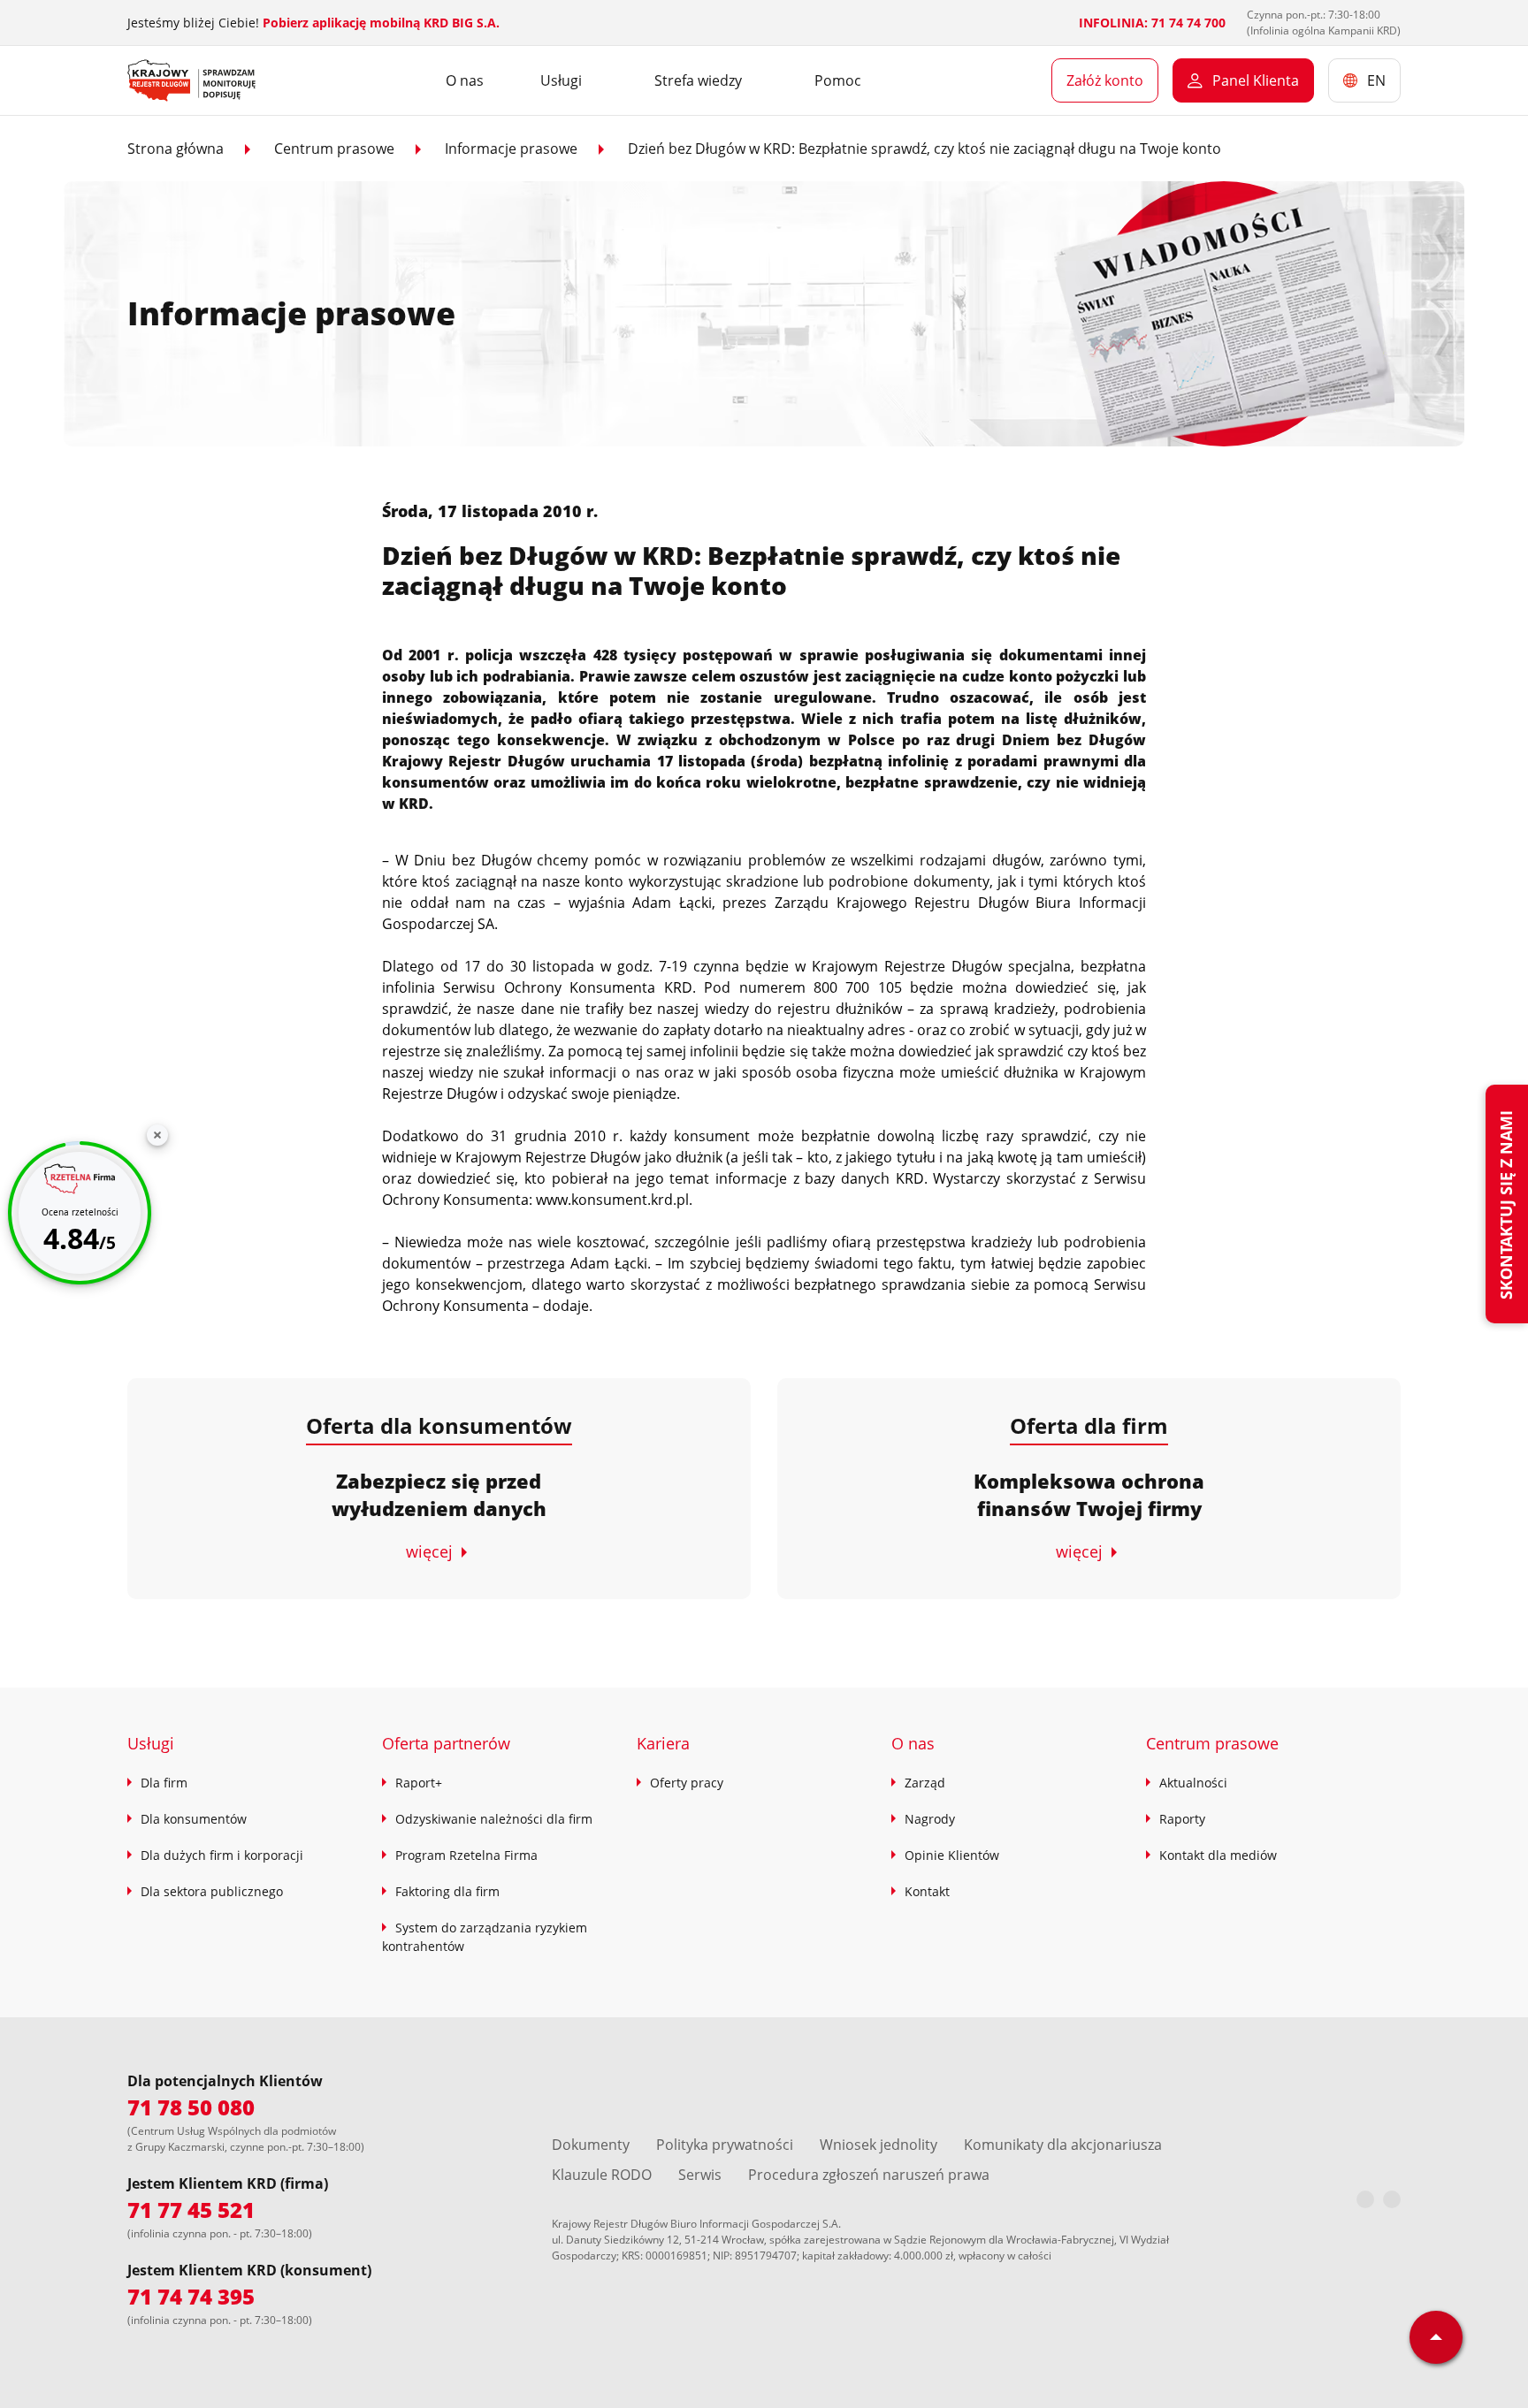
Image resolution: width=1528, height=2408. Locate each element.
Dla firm (164, 1783)
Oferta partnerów (446, 1743)
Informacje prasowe (511, 149)
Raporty (1182, 1819)
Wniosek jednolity (879, 2145)
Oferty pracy (687, 1783)
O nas (465, 80)
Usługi (151, 1743)
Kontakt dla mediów (1218, 1855)
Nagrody (930, 1819)
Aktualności (1193, 1783)
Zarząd (925, 1783)
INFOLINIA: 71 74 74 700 (1152, 23)
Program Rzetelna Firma (466, 1855)
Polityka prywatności (725, 2145)
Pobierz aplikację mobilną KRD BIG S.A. (381, 23)
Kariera (663, 1743)
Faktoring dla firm (447, 1891)
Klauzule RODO (602, 2175)
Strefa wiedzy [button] (698, 80)
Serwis (700, 2175)
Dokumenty (591, 2145)
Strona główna (176, 149)
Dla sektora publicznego (212, 1891)
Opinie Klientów (952, 1855)
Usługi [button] (561, 80)
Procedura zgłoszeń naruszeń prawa (869, 2175)
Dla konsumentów (194, 1819)
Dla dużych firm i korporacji (222, 1855)
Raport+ (419, 1783)
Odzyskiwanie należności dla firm (494, 1819)
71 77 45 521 (191, 2210)
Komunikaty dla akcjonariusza (1063, 2145)
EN (1376, 80)
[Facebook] (1365, 2199)
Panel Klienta (1256, 80)
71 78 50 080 (191, 2107)
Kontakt (927, 1891)
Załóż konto (1105, 80)
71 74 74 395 (191, 2296)
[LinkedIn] (1392, 2199)
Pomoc (838, 80)
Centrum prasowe (334, 149)
